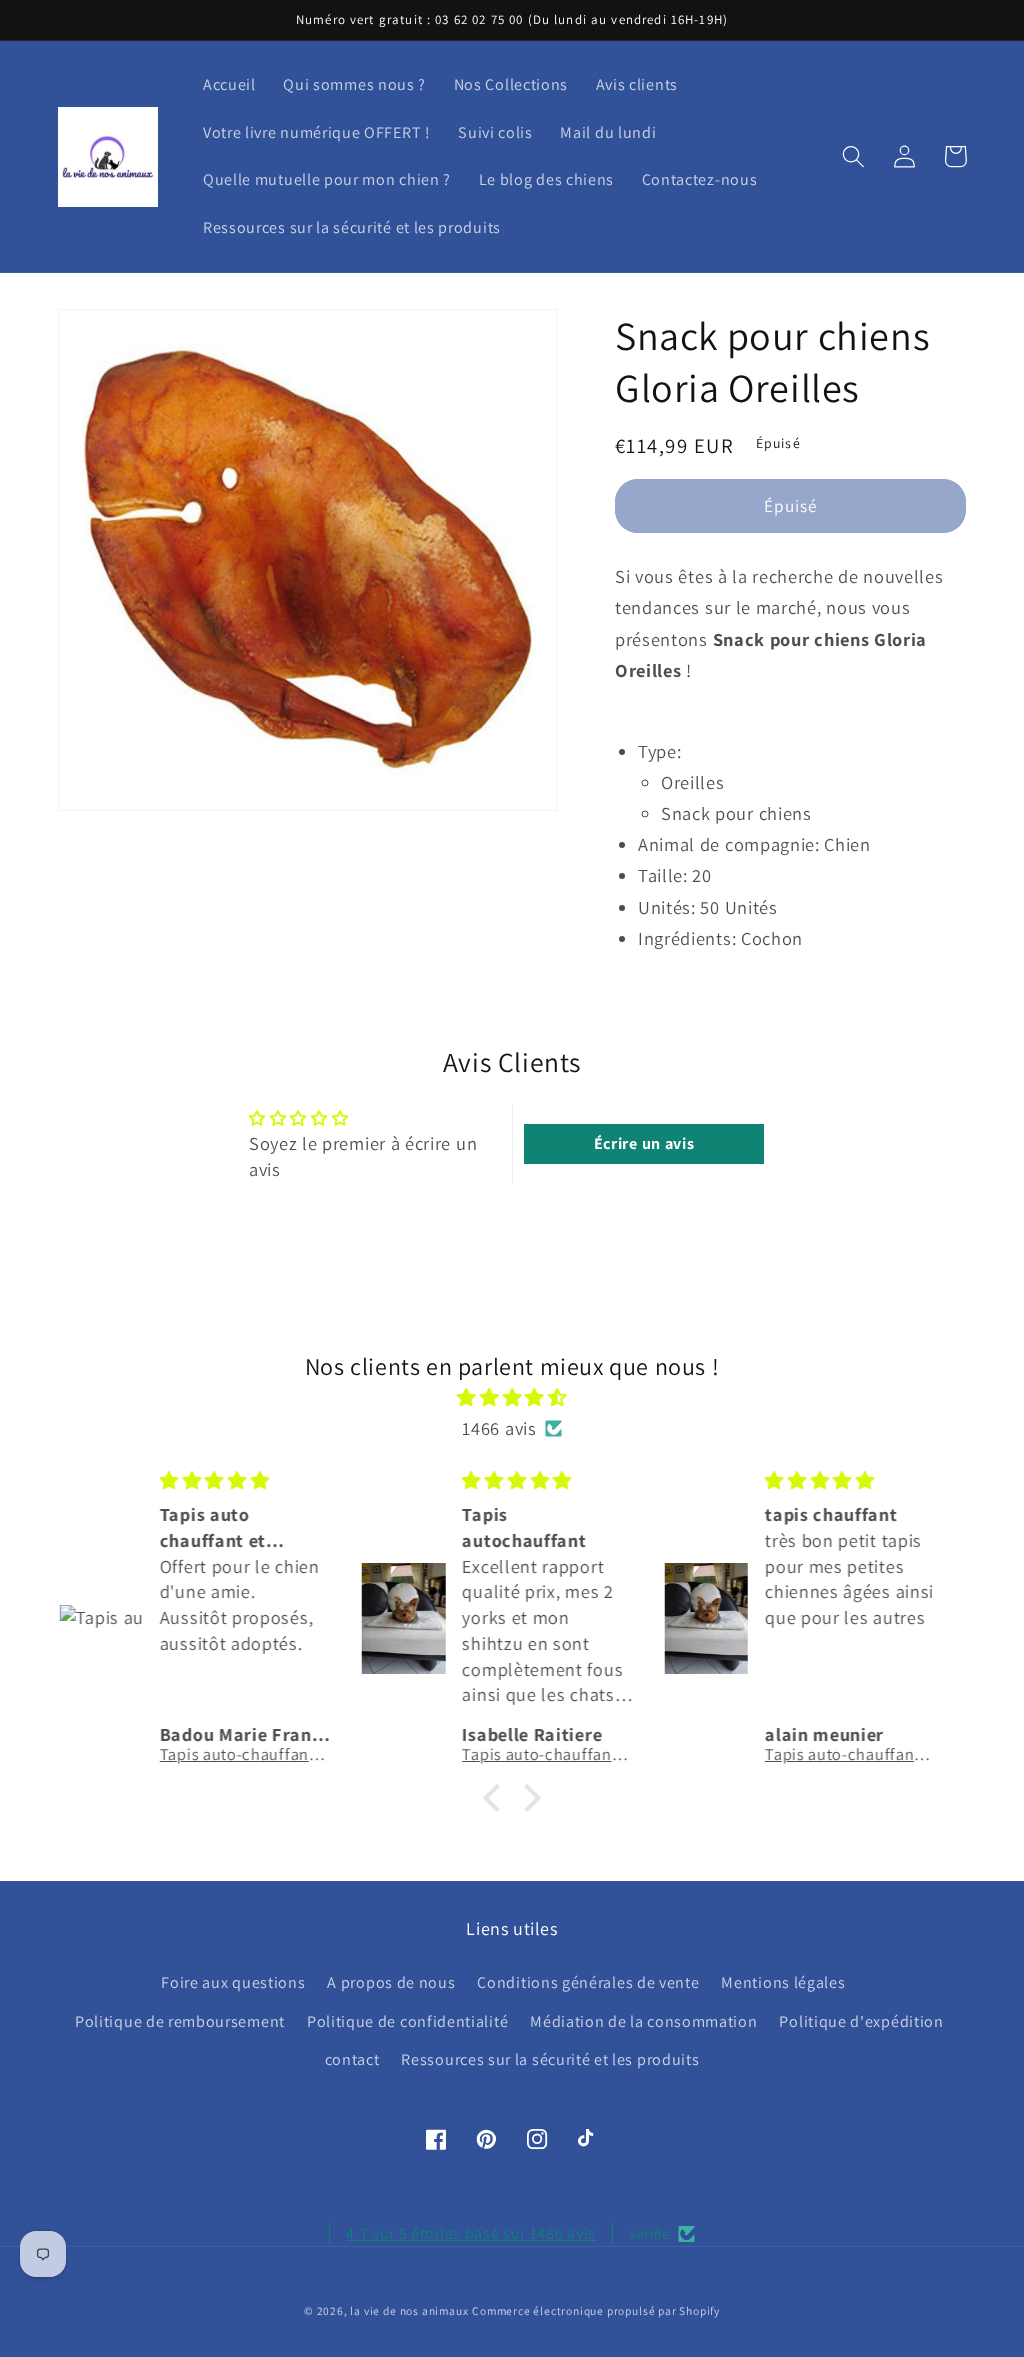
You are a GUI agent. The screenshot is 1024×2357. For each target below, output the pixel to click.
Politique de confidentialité (407, 2021)
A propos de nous (391, 1982)
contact (352, 2059)
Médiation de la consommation (643, 2021)
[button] (854, 156)
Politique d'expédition (861, 2021)
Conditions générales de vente (588, 1982)
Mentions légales (783, 1982)
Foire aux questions (233, 1982)
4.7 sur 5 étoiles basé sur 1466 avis (471, 2233)
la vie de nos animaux (409, 2310)
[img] (512, 1397)
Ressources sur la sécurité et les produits (550, 2059)
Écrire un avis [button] (644, 1143)
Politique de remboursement (180, 2021)
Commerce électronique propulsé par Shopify (596, 2310)
